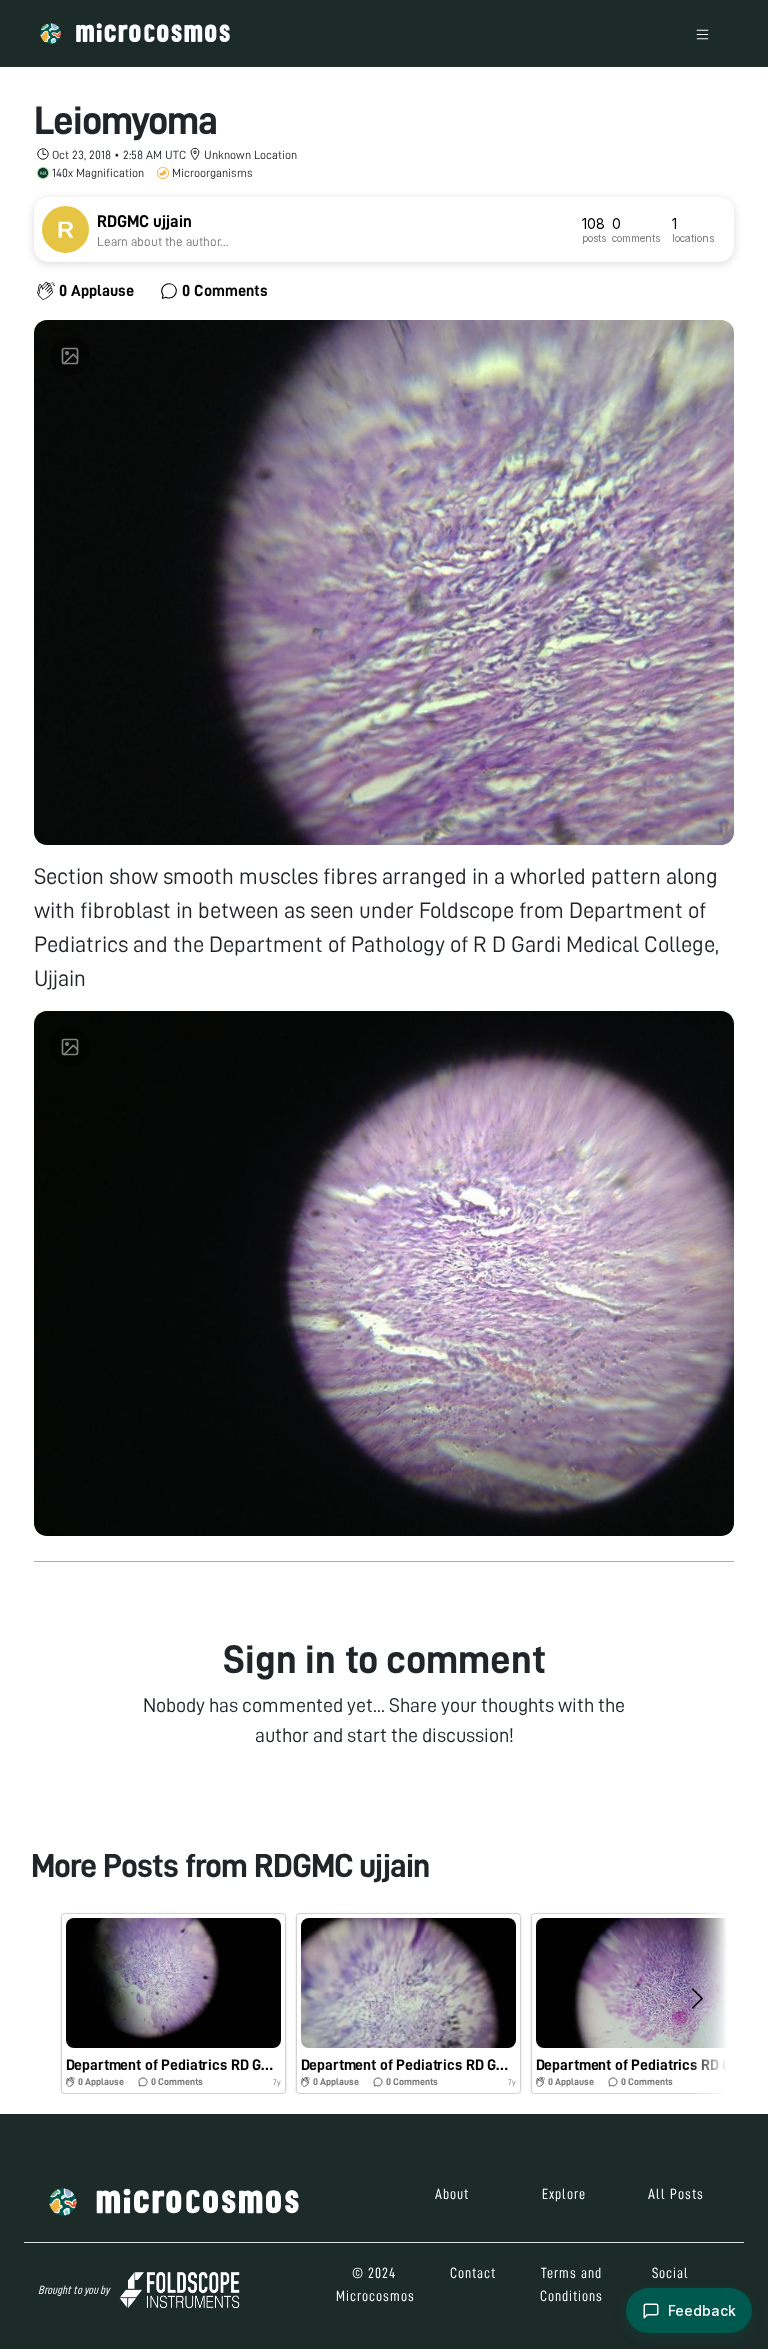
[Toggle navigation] (702, 33)
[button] (173, 2003)
